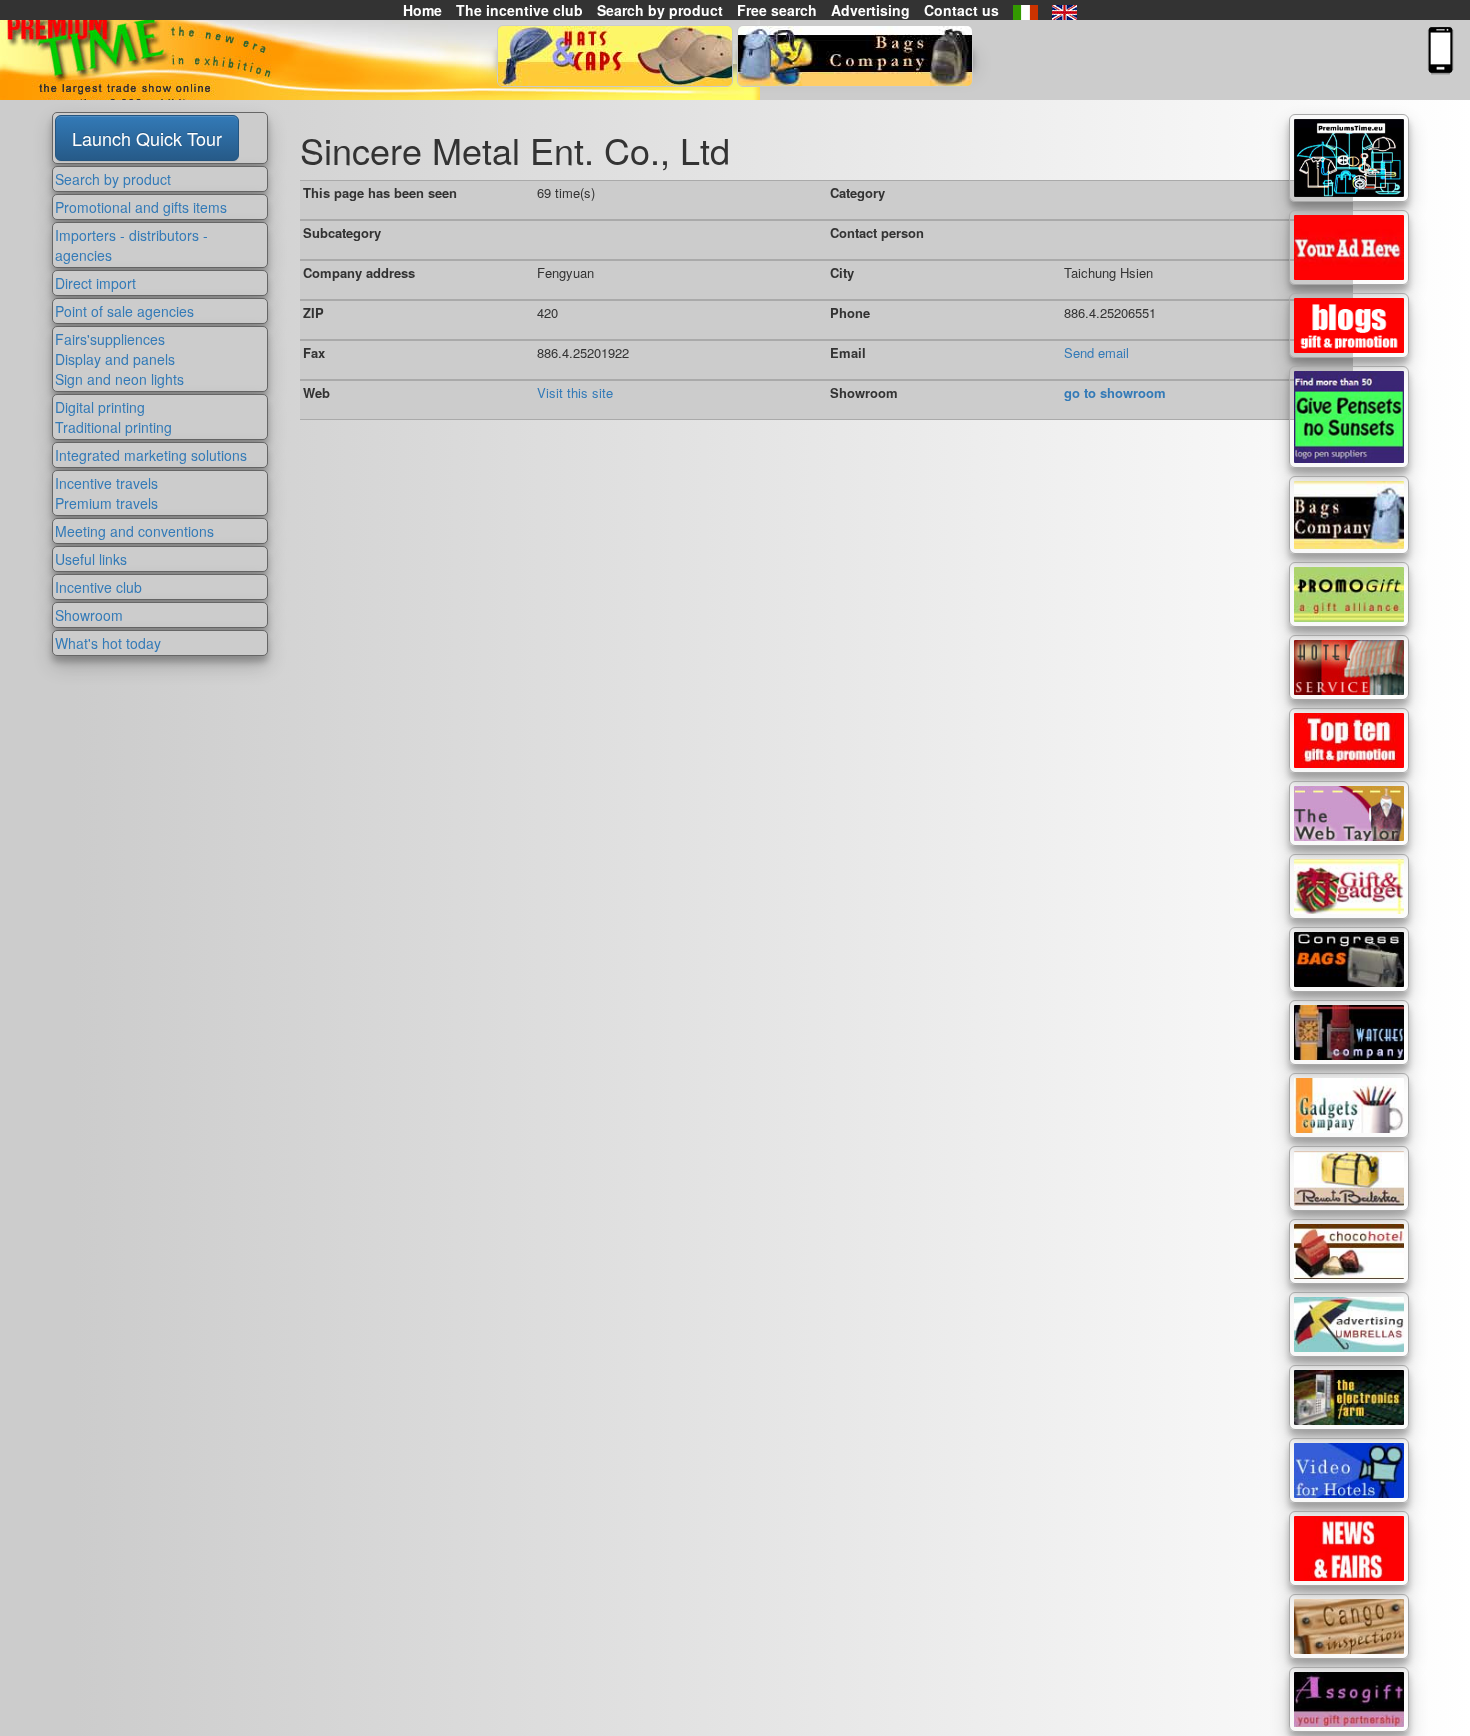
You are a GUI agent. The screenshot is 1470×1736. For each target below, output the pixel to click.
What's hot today (108, 643)
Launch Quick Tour (147, 138)
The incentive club (519, 10)
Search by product (660, 10)
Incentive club (98, 587)
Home (422, 10)
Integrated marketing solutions (151, 455)
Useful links (91, 559)
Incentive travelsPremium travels (106, 493)
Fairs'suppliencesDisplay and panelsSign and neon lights (119, 359)
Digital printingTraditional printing (113, 417)
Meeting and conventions (134, 531)
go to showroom (1115, 392)
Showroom (89, 615)
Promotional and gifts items (141, 207)
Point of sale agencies (124, 311)
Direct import (95, 283)
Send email (1096, 352)
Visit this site (575, 392)
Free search (777, 10)
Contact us (961, 10)
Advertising (870, 10)
